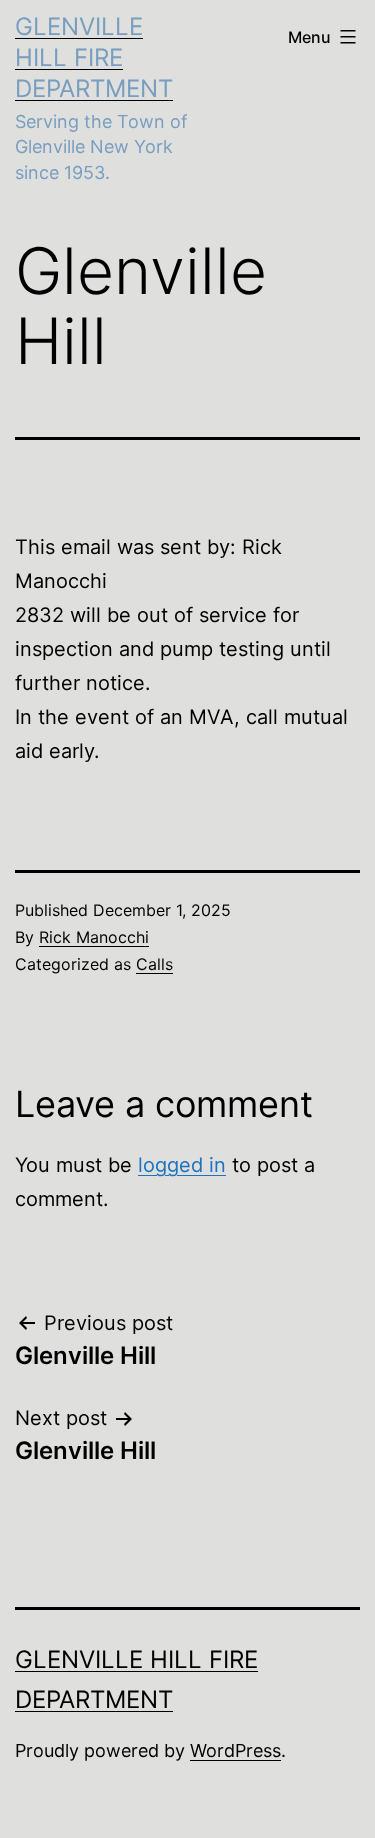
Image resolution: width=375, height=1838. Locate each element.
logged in (182, 1165)
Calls (154, 964)
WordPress (235, 1750)
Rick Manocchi (94, 937)
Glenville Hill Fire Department (94, 57)
